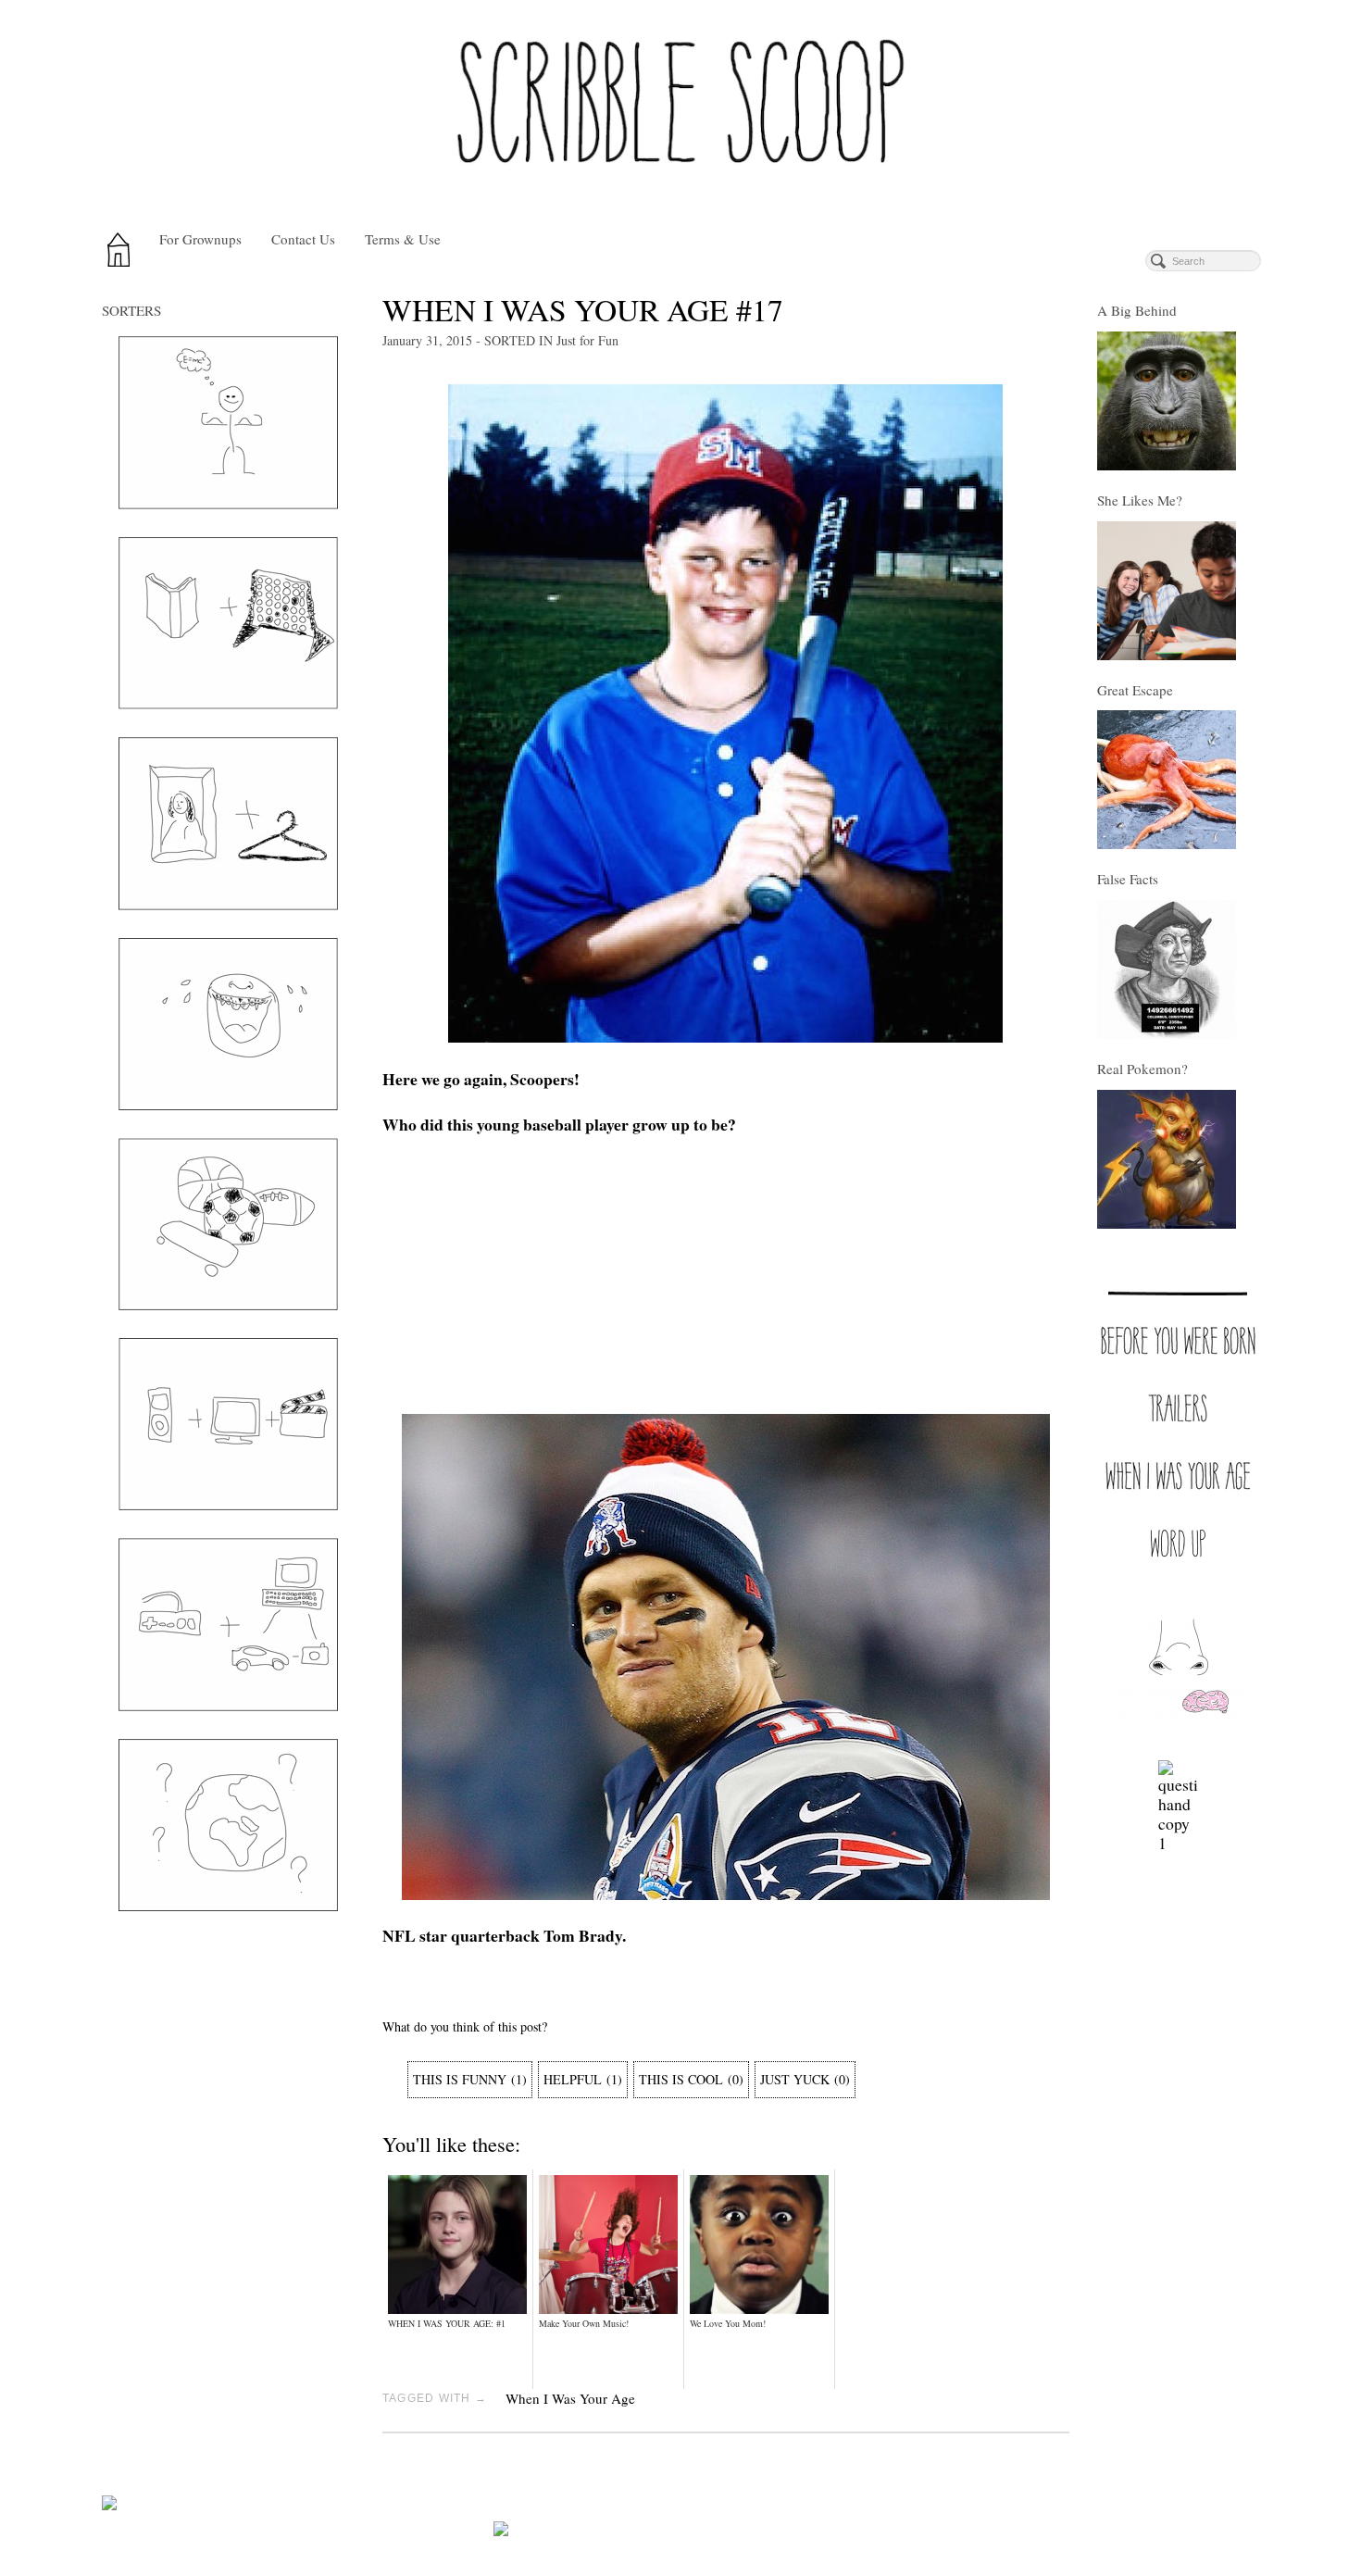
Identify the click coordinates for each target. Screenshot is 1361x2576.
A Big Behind (1137, 310)
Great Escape (1135, 690)
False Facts (1128, 879)
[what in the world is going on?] (228, 1825)
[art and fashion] (228, 824)
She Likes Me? (1140, 500)
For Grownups (200, 239)
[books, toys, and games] (228, 623)
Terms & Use (403, 239)
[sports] (228, 1224)
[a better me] (228, 423)
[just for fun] (228, 1024)
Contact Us (303, 239)
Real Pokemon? (1142, 1069)
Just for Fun (587, 340)
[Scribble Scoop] (680, 109)
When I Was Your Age (570, 2398)
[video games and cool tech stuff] (228, 1625)
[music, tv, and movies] (228, 1424)
